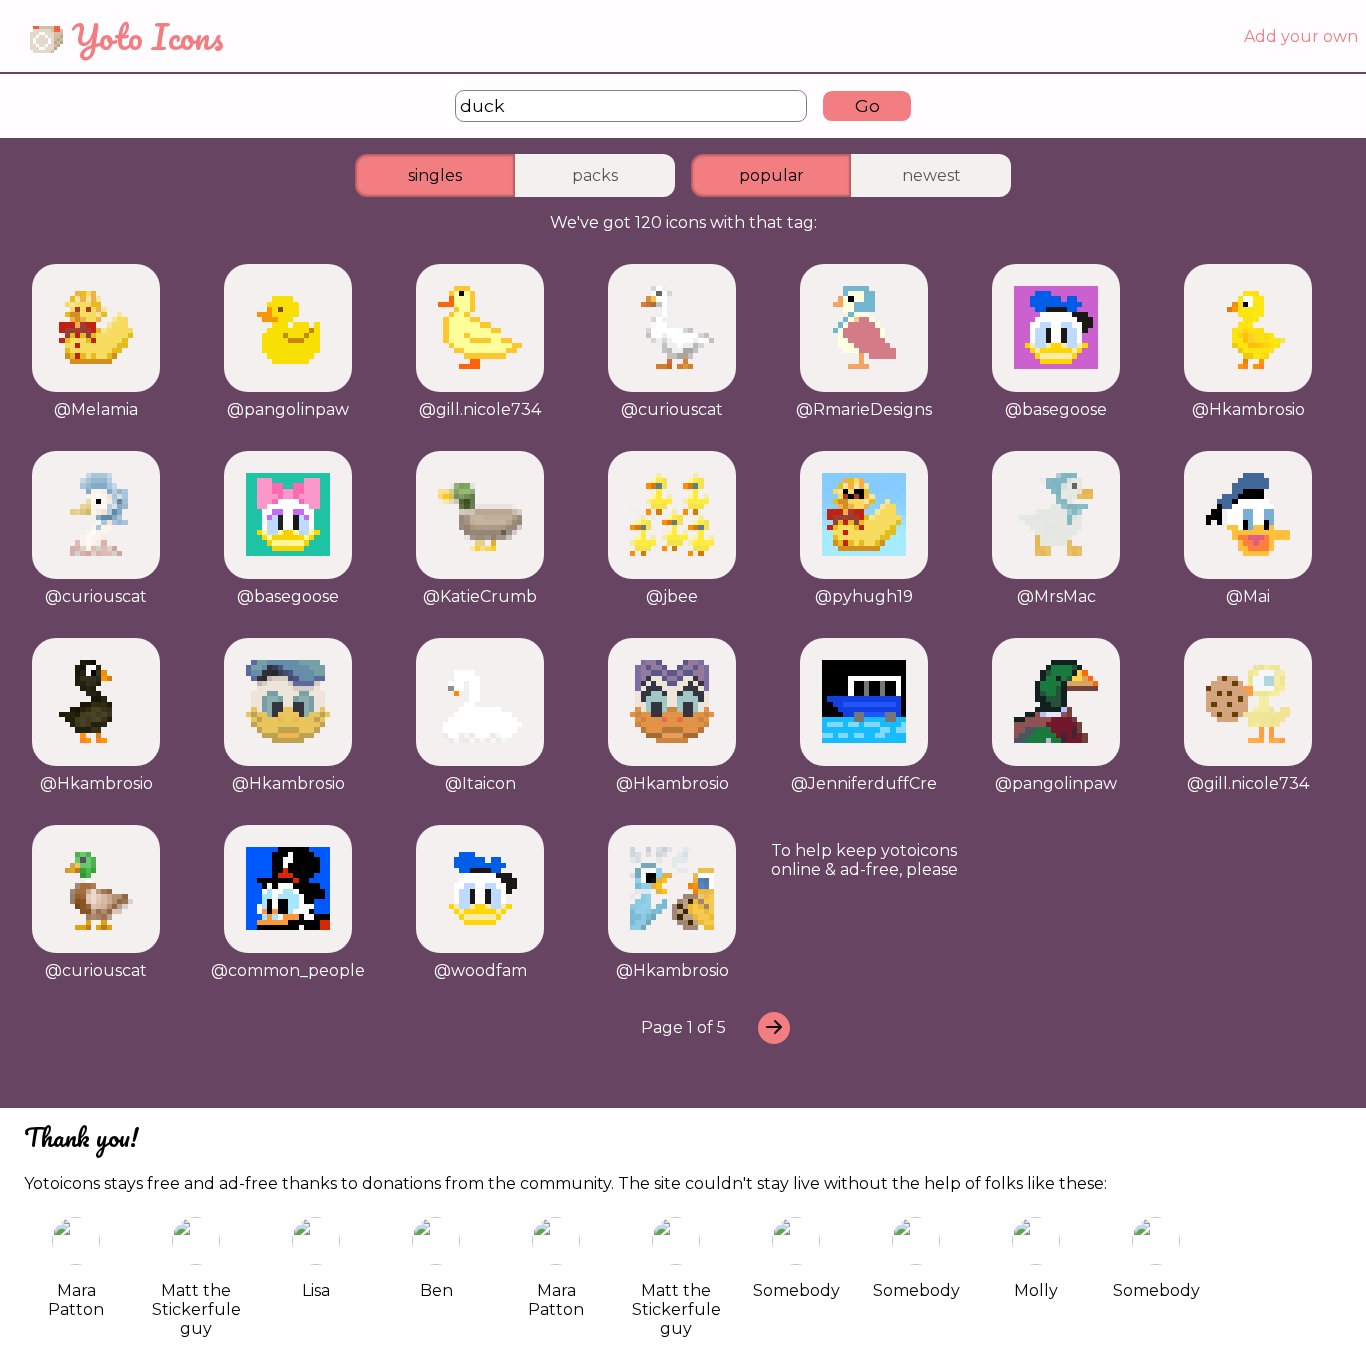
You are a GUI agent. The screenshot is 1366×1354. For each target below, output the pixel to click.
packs (595, 175)
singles (435, 175)
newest (931, 175)
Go (867, 105)
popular (771, 175)
